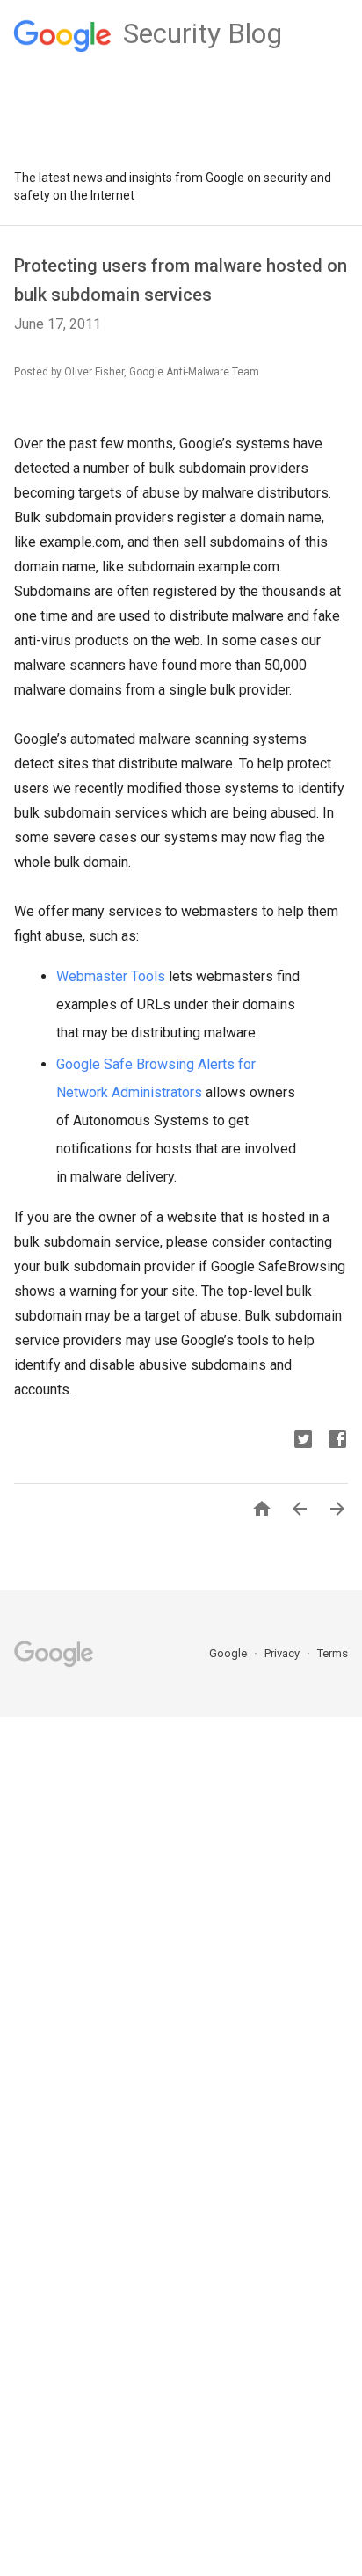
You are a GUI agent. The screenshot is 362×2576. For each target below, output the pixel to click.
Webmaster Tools (111, 976)
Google (229, 1653)
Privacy (283, 1653)
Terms (333, 1653)
